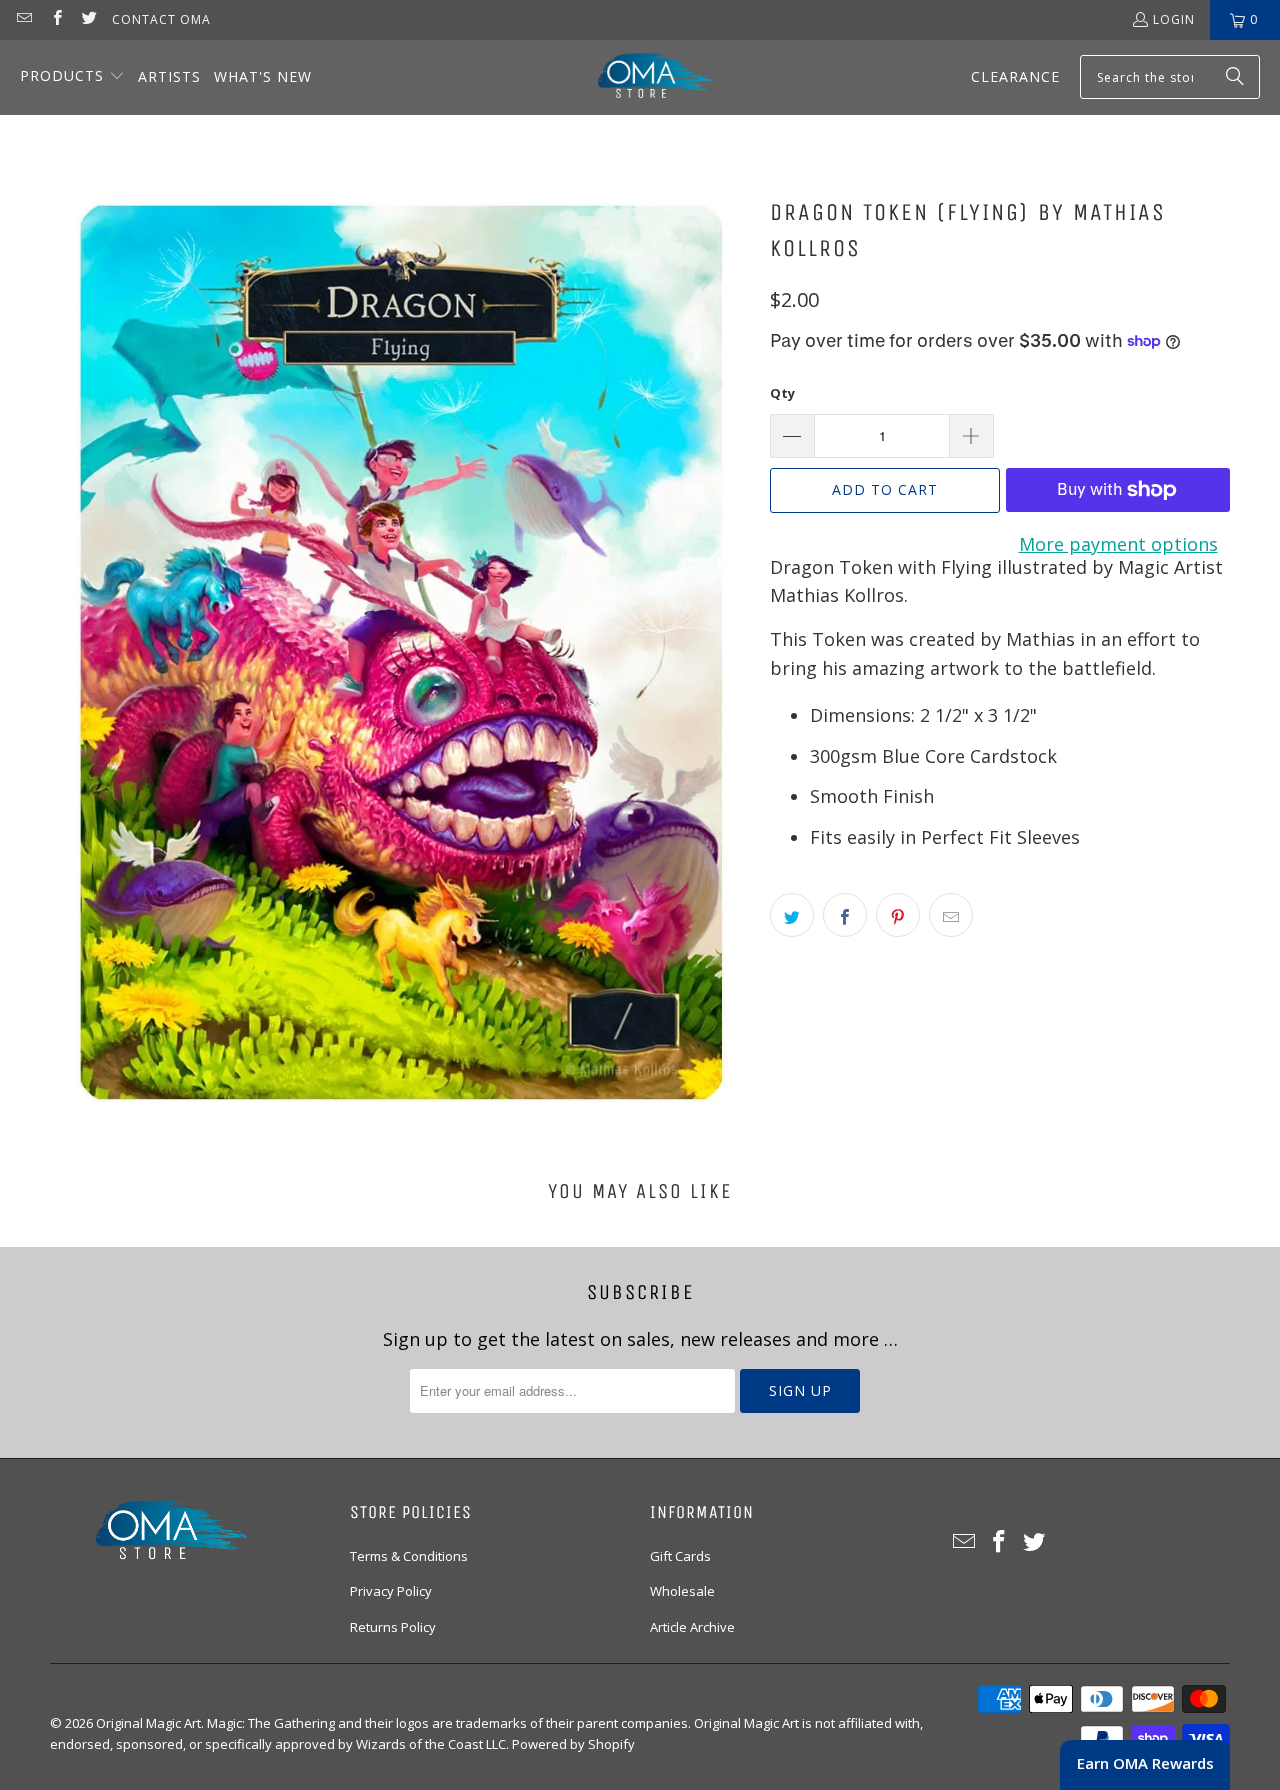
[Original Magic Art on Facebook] (55, 19)
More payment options (1118, 544)
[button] (72, 77)
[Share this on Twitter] (792, 915)
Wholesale (682, 1591)
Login (1174, 19)
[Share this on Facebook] (845, 915)
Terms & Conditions (409, 1556)
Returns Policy (393, 1627)
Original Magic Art (148, 1723)
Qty (782, 393)
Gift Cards (680, 1556)
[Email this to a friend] (951, 915)
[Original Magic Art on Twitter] (88, 19)
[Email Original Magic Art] (23, 19)
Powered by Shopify (573, 1744)
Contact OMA (161, 19)
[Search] (1235, 77)
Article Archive (692, 1627)
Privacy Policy (391, 1591)
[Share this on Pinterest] (898, 915)
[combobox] (1170, 77)
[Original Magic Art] (643, 77)
